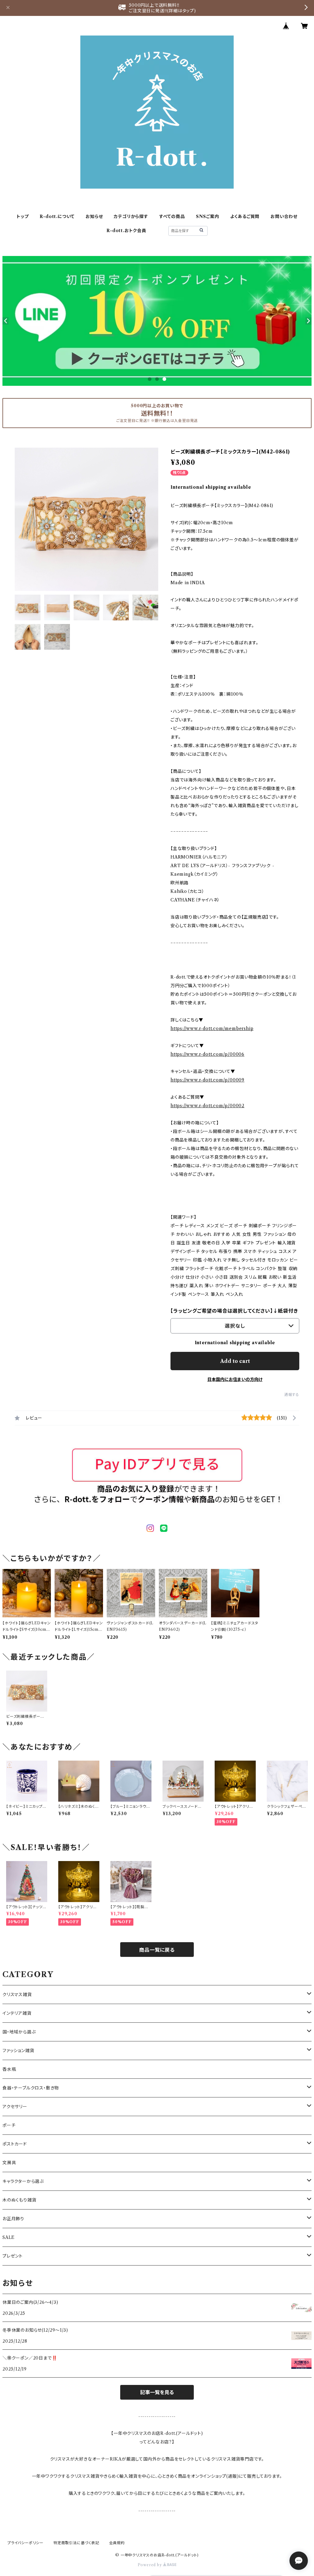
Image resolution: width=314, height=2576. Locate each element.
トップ (23, 216)
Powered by (150, 2565)
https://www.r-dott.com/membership (212, 1029)
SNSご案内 (208, 216)
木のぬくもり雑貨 (19, 2200)
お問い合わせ (284, 216)
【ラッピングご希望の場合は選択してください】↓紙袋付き (234, 1311)
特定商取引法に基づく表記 (76, 2543)
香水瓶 (9, 2069)
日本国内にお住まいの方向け (235, 1379)
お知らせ (94, 216)
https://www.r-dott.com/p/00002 (207, 1106)
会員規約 (117, 2543)
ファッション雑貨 (18, 2051)
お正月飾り (13, 2219)
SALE (9, 2237)
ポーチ (9, 2125)
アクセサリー (15, 2107)
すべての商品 (172, 216)
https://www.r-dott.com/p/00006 (207, 1054)
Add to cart (235, 1361)
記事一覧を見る (157, 2392)
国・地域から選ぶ (19, 2032)
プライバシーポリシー (25, 2543)
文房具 (9, 2163)
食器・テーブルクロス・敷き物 (31, 2088)
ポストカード (15, 2144)
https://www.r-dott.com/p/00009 (207, 1080)
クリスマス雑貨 (17, 1995)
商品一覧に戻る (157, 1950)
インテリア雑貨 (17, 2013)
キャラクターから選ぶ (23, 2181)
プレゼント (13, 2256)
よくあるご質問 (245, 216)
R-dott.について (57, 216)
